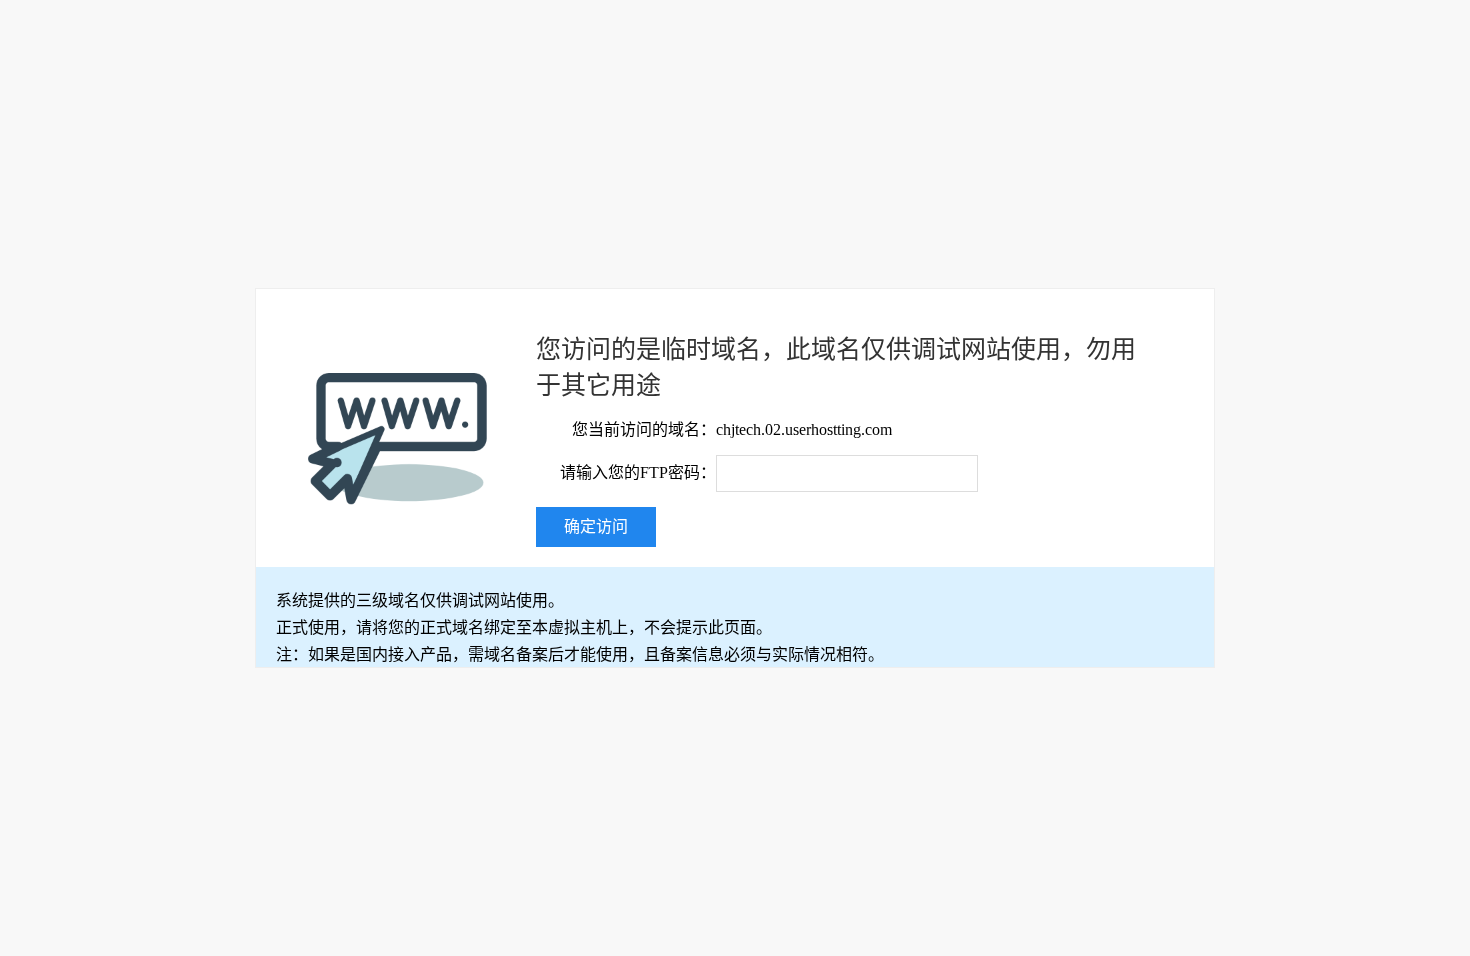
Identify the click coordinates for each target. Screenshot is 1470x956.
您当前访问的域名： (644, 429)
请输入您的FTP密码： (638, 472)
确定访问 (596, 526)
